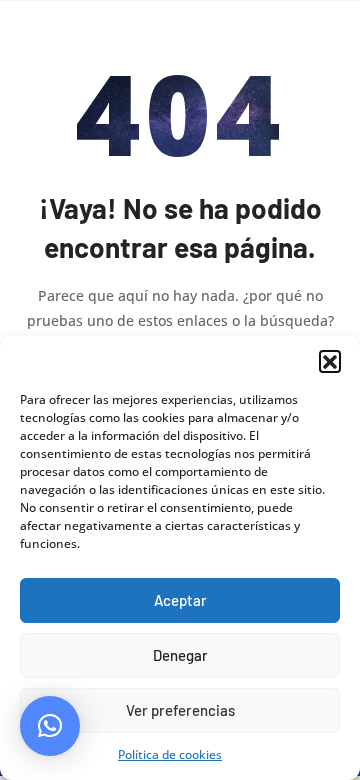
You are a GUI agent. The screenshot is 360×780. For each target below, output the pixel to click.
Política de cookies (170, 754)
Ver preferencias (180, 710)
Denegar (180, 655)
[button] (330, 361)
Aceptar (180, 600)
